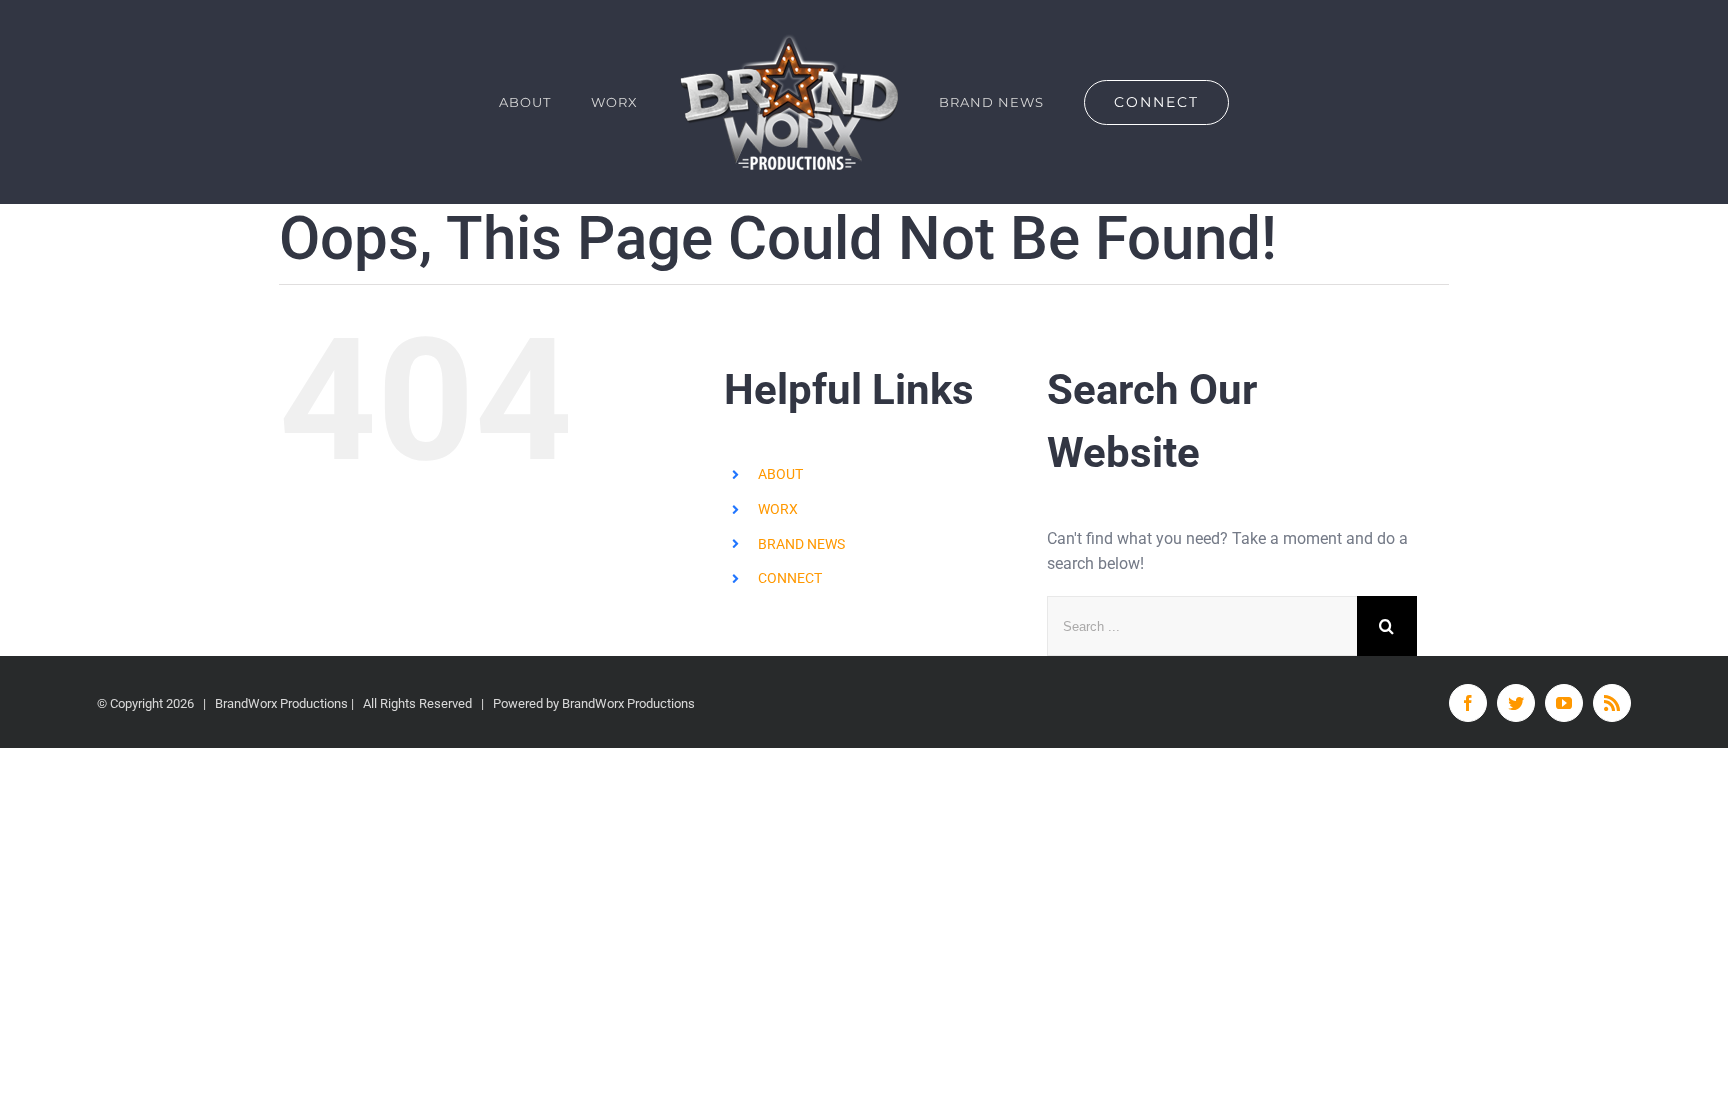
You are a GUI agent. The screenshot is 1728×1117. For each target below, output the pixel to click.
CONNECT (790, 578)
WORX (778, 509)
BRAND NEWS (801, 544)
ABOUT (780, 474)
